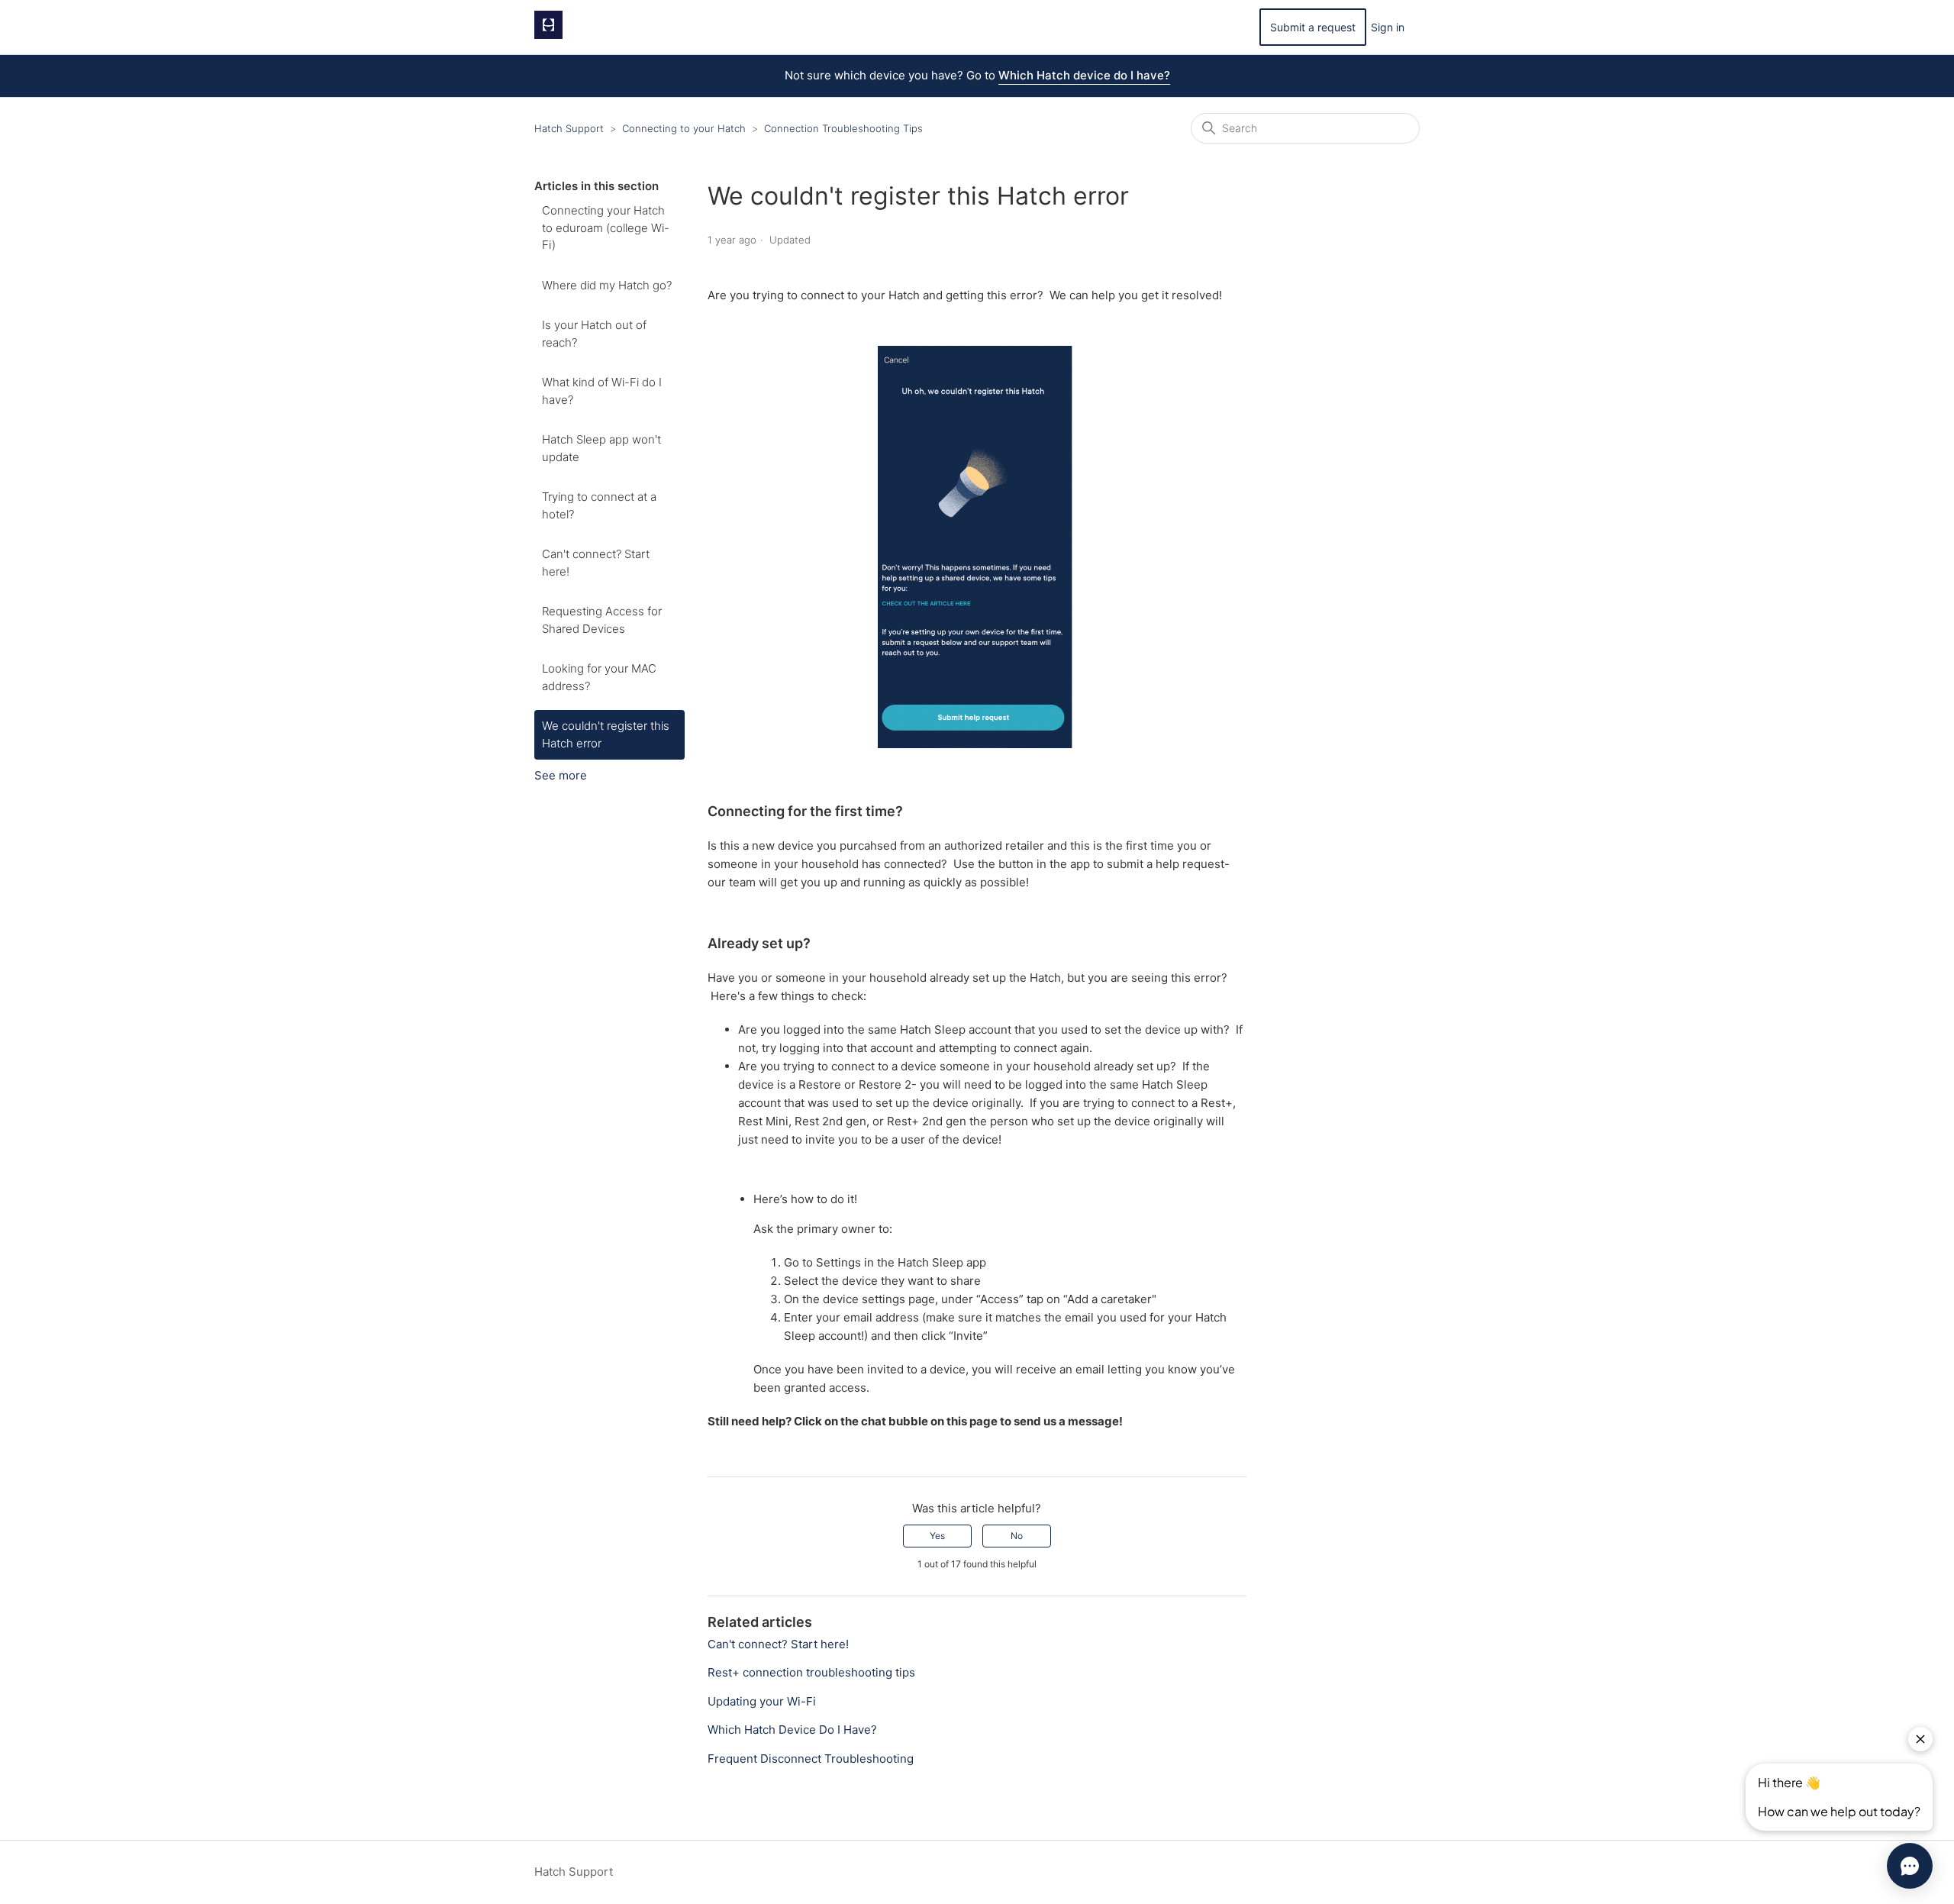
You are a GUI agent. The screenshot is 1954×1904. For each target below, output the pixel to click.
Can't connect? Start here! (596, 563)
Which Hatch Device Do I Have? (792, 1730)
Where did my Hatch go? (607, 285)
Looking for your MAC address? (599, 677)
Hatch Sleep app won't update (601, 448)
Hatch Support (569, 128)
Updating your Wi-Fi (762, 1701)
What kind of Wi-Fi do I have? (602, 391)
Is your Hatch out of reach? (594, 334)
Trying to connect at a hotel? (599, 505)
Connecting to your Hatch (684, 128)
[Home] (548, 35)
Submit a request (1313, 27)
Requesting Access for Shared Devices (602, 620)
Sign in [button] (1388, 27)
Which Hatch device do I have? (1084, 75)
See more (561, 775)
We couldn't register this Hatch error (606, 734)
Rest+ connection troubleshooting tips (811, 1672)
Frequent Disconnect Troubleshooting (811, 1759)
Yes (937, 1536)
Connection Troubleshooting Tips (843, 128)
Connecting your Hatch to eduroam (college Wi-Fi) (606, 228)
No (1017, 1536)
